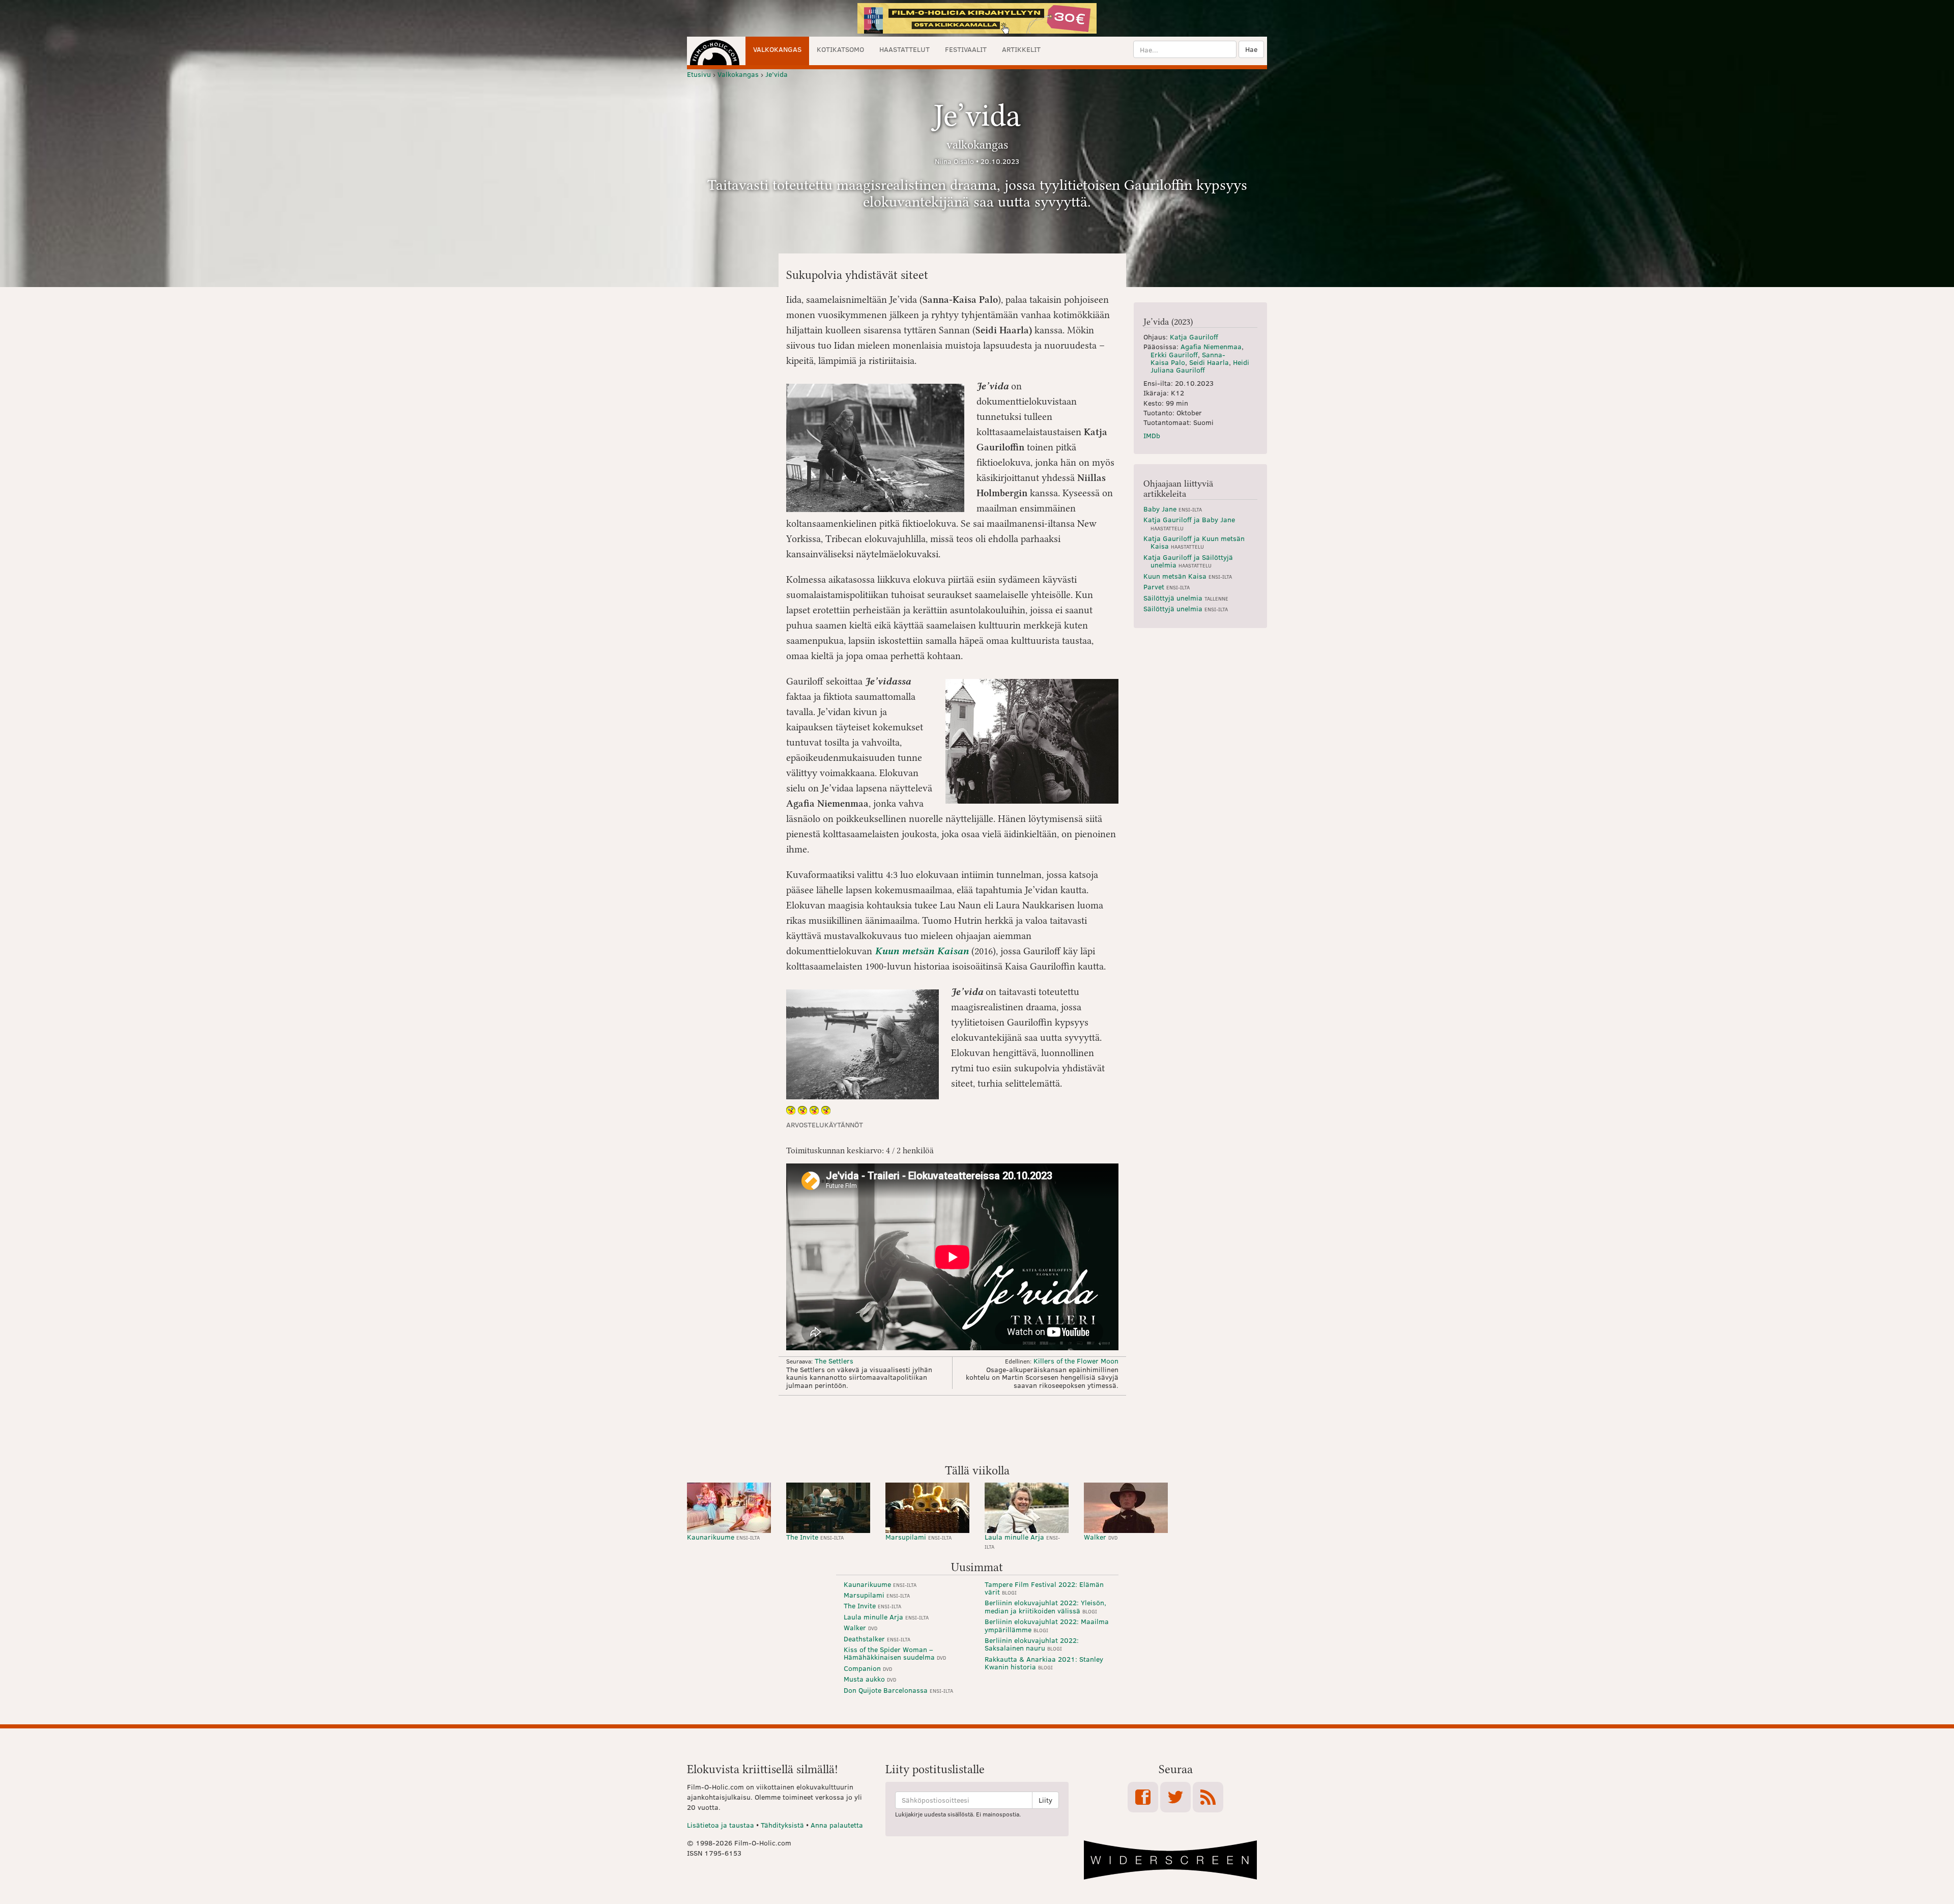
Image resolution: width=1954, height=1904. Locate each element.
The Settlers (834, 1361)
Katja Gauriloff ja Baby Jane (1189, 523)
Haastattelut (904, 49)
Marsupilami (918, 1537)
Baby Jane (1173, 509)
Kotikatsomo (840, 49)
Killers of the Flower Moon (1076, 1361)
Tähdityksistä (782, 1825)
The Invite (815, 1537)
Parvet (1167, 587)
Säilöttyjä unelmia (1186, 598)
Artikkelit (1021, 49)
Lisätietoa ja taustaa (721, 1825)
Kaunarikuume (723, 1537)
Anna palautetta (837, 1825)
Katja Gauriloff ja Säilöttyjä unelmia (1188, 561)
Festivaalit (966, 49)
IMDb (1152, 435)
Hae (1251, 49)
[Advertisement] (977, 1429)
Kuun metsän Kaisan (922, 951)
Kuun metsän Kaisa (1188, 576)
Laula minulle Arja (1022, 1541)
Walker (1101, 1537)
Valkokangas (777, 49)
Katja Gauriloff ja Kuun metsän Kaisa (1194, 542)
